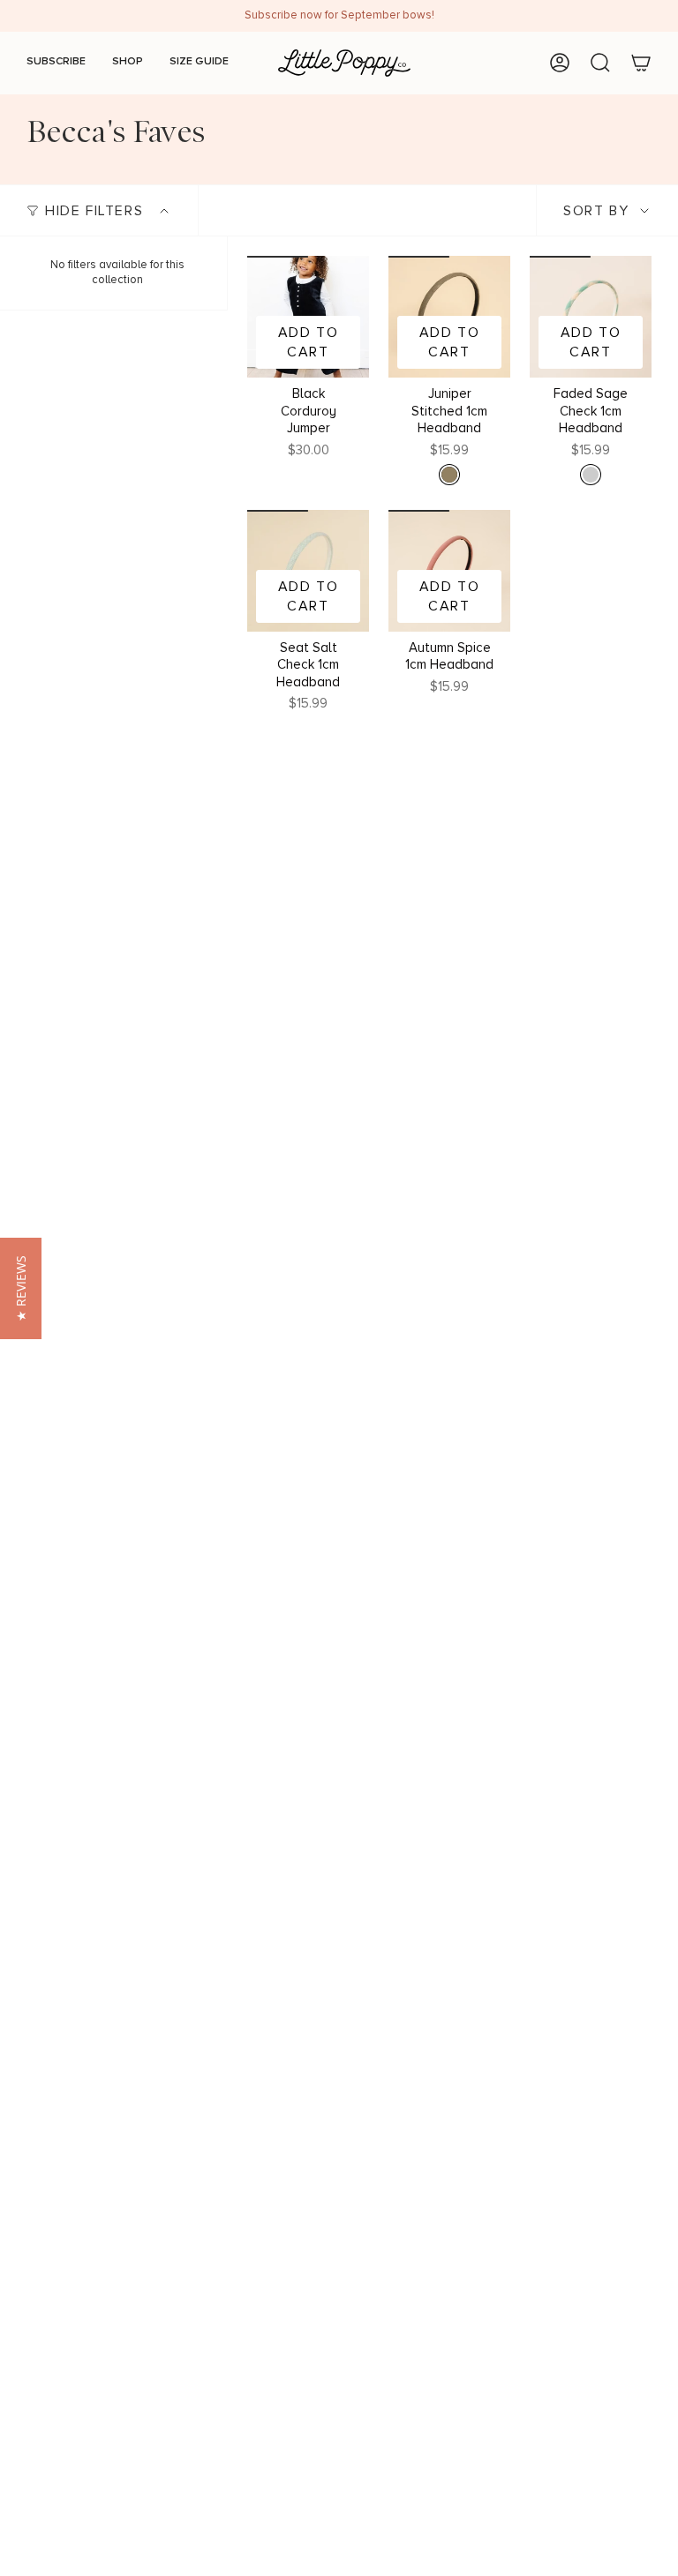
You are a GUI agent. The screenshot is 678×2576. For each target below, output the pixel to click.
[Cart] (641, 63)
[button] (21, 1288)
